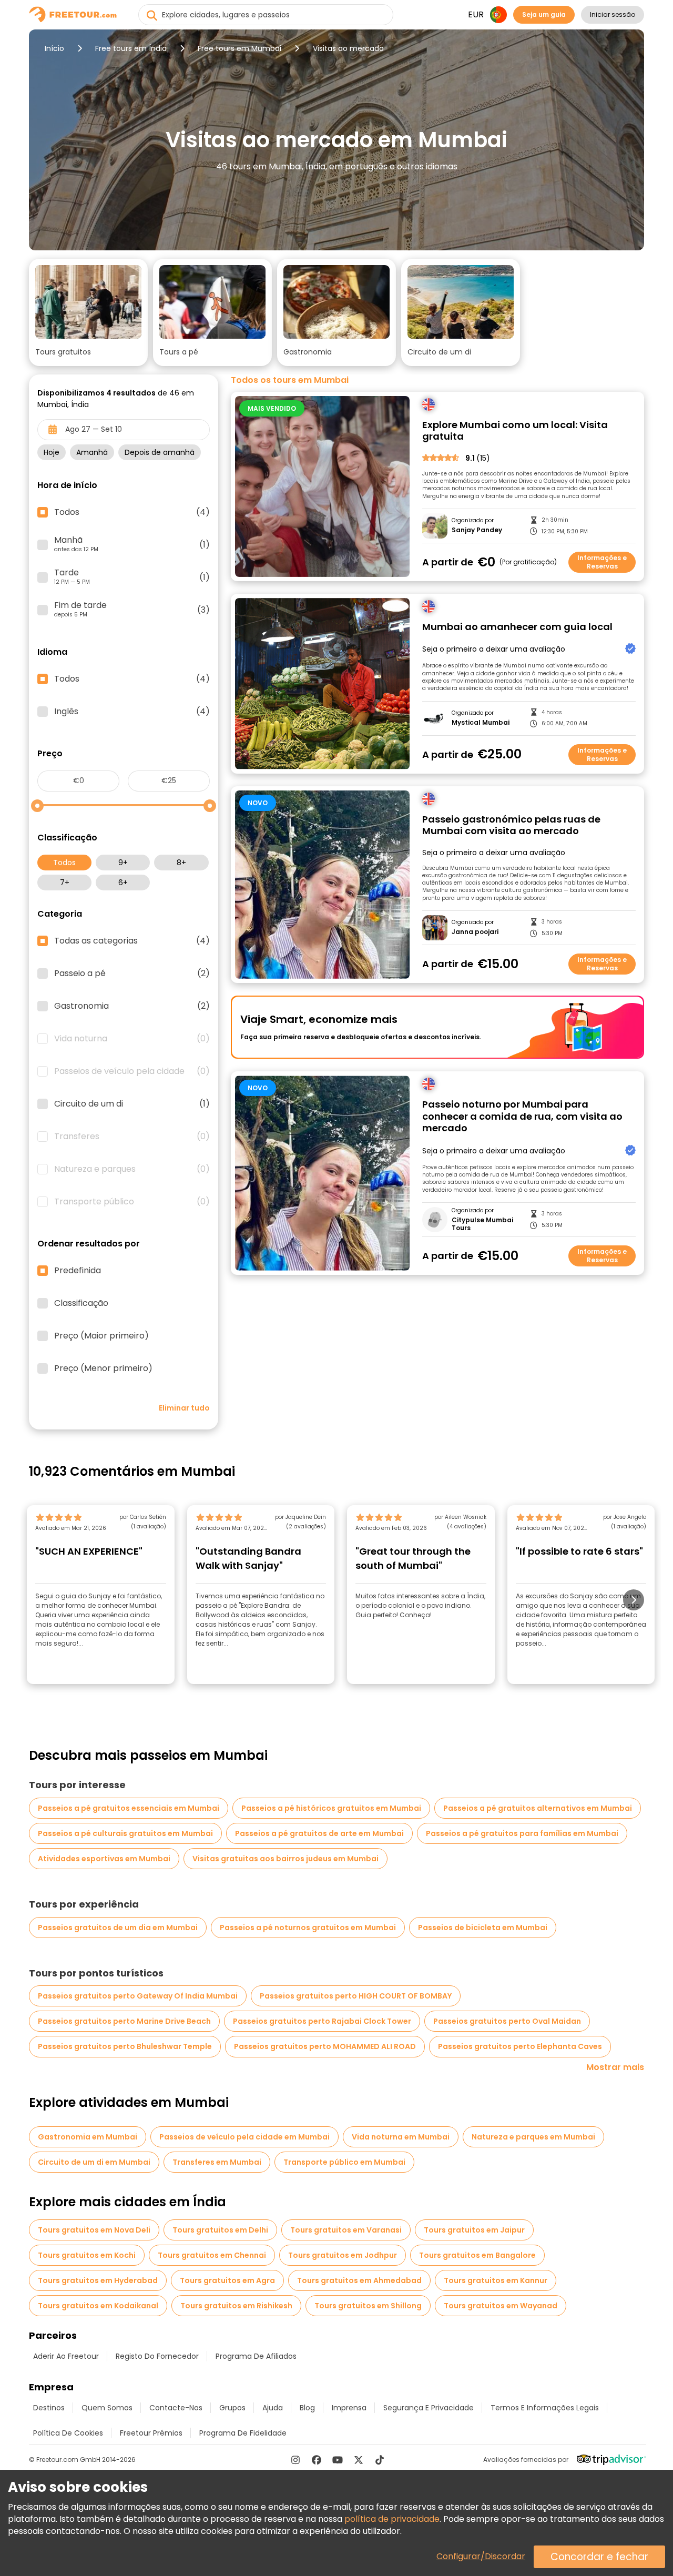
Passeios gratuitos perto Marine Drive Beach (124, 2021)
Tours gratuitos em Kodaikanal (98, 2306)
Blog (307, 2408)
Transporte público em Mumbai (344, 2162)
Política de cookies (68, 2433)
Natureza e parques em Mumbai (533, 2137)
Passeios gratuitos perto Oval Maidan (507, 2021)
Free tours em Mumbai (239, 48)
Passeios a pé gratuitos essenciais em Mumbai (129, 1808)
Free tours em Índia (131, 48)
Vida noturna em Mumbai (401, 2137)
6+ (123, 883)
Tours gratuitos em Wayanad (501, 2306)
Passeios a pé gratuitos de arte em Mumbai (319, 1833)
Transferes (132, 1137)
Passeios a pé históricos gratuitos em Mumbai (331, 1808)
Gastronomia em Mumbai (88, 2137)
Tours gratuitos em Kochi (87, 2255)
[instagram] (295, 2460)
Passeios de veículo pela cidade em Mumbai (244, 2137)
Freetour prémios (151, 2433)
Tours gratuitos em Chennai (212, 2255)
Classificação (81, 1303)
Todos (64, 863)
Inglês (132, 712)
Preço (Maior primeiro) (101, 1336)
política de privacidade (392, 2519)
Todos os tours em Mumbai (290, 380)
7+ (65, 883)
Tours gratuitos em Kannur (496, 2280)
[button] (88, 312)
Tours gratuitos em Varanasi (346, 2230)
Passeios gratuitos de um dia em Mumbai (118, 1928)
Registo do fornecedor (157, 2356)
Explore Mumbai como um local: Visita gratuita (515, 431)
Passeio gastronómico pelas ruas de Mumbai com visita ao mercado (511, 825)
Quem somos (107, 2408)
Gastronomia (132, 1006)
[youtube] (338, 2460)
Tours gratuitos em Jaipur (474, 2230)
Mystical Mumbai (481, 723)
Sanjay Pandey (477, 530)
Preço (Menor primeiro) (103, 1368)
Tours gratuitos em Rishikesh (236, 2306)
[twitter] (359, 2460)
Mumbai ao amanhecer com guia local (517, 627)
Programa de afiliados (256, 2356)
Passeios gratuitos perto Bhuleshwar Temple (125, 2046)
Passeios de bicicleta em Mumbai (483, 1928)
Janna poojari (475, 932)
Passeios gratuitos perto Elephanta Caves (520, 2046)
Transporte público (132, 1202)
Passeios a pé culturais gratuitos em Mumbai (125, 1833)
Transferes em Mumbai (217, 2162)
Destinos (49, 2408)
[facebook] (317, 2460)
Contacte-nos (176, 2408)
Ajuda (273, 2408)
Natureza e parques (132, 1169)
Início (54, 48)
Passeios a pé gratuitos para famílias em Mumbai (522, 1833)
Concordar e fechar (599, 2557)
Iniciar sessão (613, 14)
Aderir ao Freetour (66, 2356)
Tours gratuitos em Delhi (220, 2230)
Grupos (232, 2408)
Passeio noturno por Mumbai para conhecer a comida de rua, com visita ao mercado (522, 1117)
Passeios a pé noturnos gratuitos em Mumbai (308, 1928)
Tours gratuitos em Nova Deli (94, 2230)
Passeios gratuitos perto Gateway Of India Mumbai (138, 1996)
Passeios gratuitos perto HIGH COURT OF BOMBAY (356, 1996)
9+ (123, 863)
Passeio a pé (132, 973)
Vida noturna (132, 1039)
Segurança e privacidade (429, 2408)
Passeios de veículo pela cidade (132, 1071)
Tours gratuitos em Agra (227, 2280)
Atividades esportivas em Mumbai (104, 1859)
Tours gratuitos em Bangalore (477, 2255)
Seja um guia (544, 14)
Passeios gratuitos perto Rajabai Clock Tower (322, 2021)
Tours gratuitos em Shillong (368, 2306)
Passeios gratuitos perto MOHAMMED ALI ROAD (325, 2046)
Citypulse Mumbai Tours (482, 1224)
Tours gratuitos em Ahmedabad (359, 2280)
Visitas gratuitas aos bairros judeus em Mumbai (285, 1859)
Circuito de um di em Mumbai (94, 2162)
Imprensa (349, 2408)
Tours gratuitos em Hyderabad (98, 2280)
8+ (181, 863)
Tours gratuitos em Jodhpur (343, 2255)
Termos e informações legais (545, 2408)
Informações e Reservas (602, 562)
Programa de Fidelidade (243, 2433)
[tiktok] (380, 2460)
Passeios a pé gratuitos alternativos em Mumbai (538, 1808)
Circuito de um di (132, 1104)
